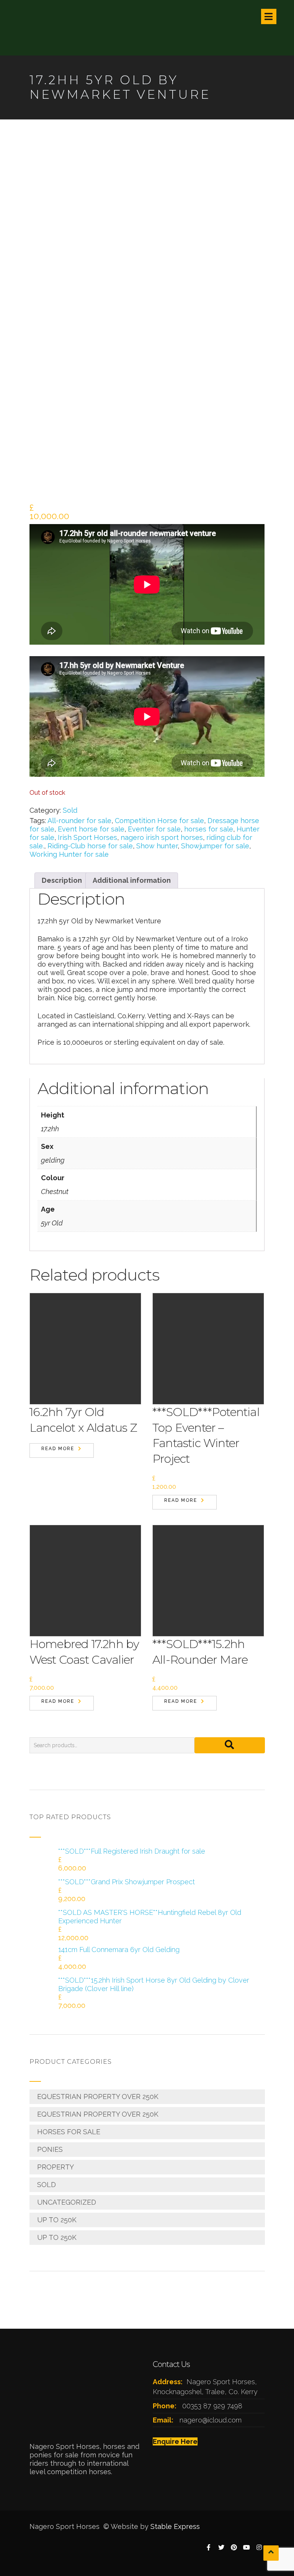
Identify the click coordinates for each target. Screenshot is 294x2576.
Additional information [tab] (132, 880)
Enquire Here (175, 2441)
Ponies (50, 2149)
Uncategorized (67, 2202)
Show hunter (157, 846)
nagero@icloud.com (211, 2420)
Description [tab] (62, 880)
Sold (70, 810)
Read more (58, 1449)
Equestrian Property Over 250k (98, 2097)
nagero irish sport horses (162, 837)
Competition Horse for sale (159, 821)
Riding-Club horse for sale (90, 846)
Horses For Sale (69, 2132)
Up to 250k (57, 2220)
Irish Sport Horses (87, 837)
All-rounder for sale (79, 821)
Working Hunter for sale (69, 854)
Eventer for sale (154, 829)
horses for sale (209, 829)
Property (56, 2167)
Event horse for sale (91, 829)
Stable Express (175, 2526)
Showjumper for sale (215, 846)
